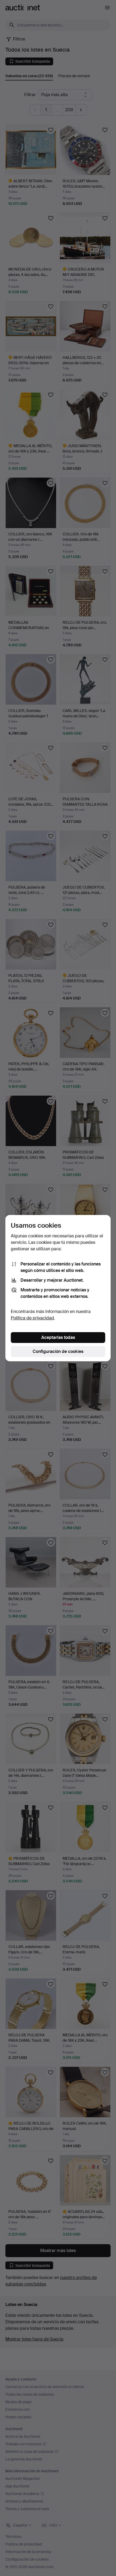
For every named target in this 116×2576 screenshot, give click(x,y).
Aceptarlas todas (58, 1337)
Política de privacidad (32, 1318)
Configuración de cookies (58, 1351)
